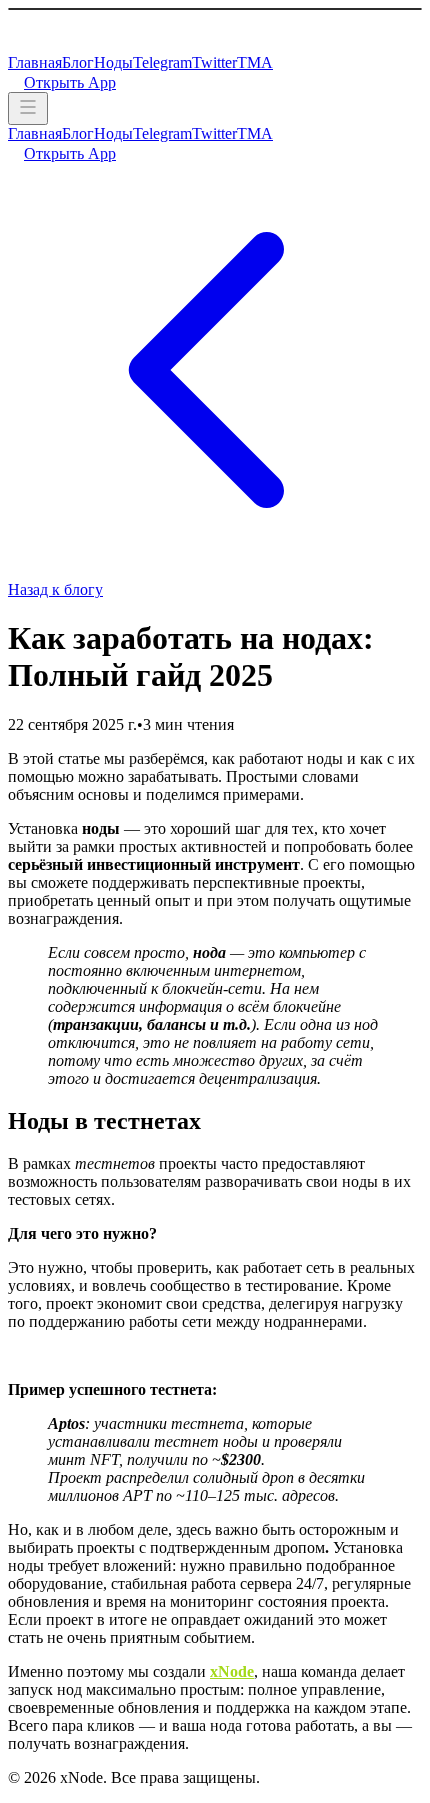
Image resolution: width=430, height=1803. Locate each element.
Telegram (162, 62)
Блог (78, 62)
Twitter (214, 62)
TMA (255, 62)
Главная (35, 62)
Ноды (113, 62)
